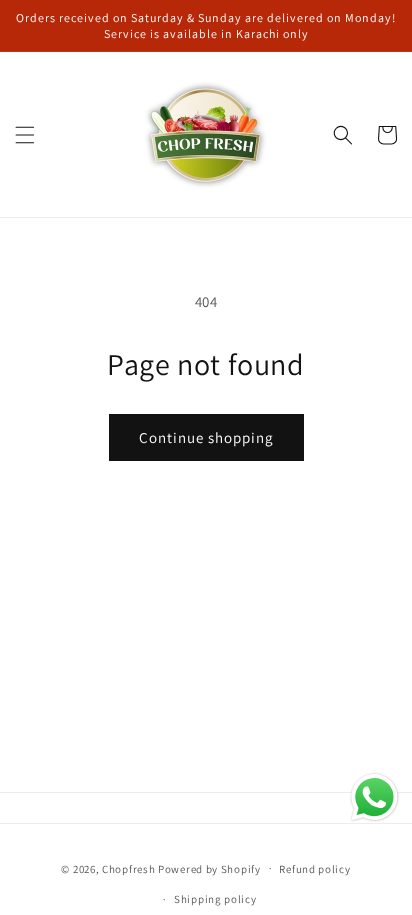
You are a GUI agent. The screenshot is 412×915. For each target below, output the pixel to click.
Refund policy (314, 869)
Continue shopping (206, 437)
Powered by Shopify (209, 868)
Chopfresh (128, 868)
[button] (25, 135)
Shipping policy (215, 899)
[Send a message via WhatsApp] (374, 797)
